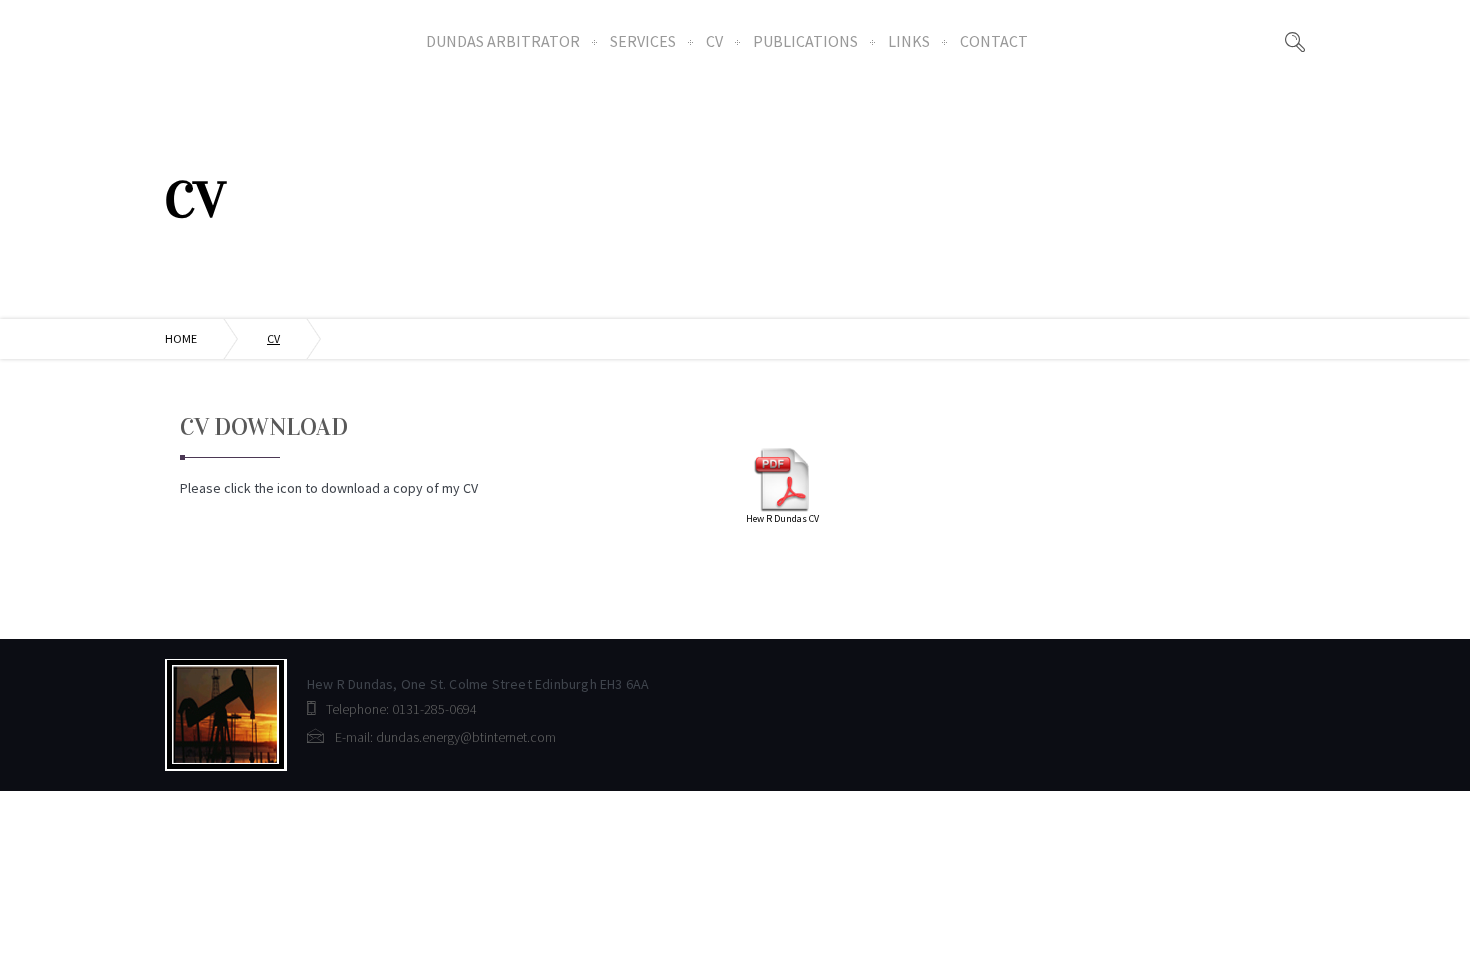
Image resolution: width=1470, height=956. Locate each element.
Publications (805, 41)
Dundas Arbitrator (503, 41)
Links (909, 41)
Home (181, 338)
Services (643, 41)
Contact (994, 41)
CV (714, 41)
